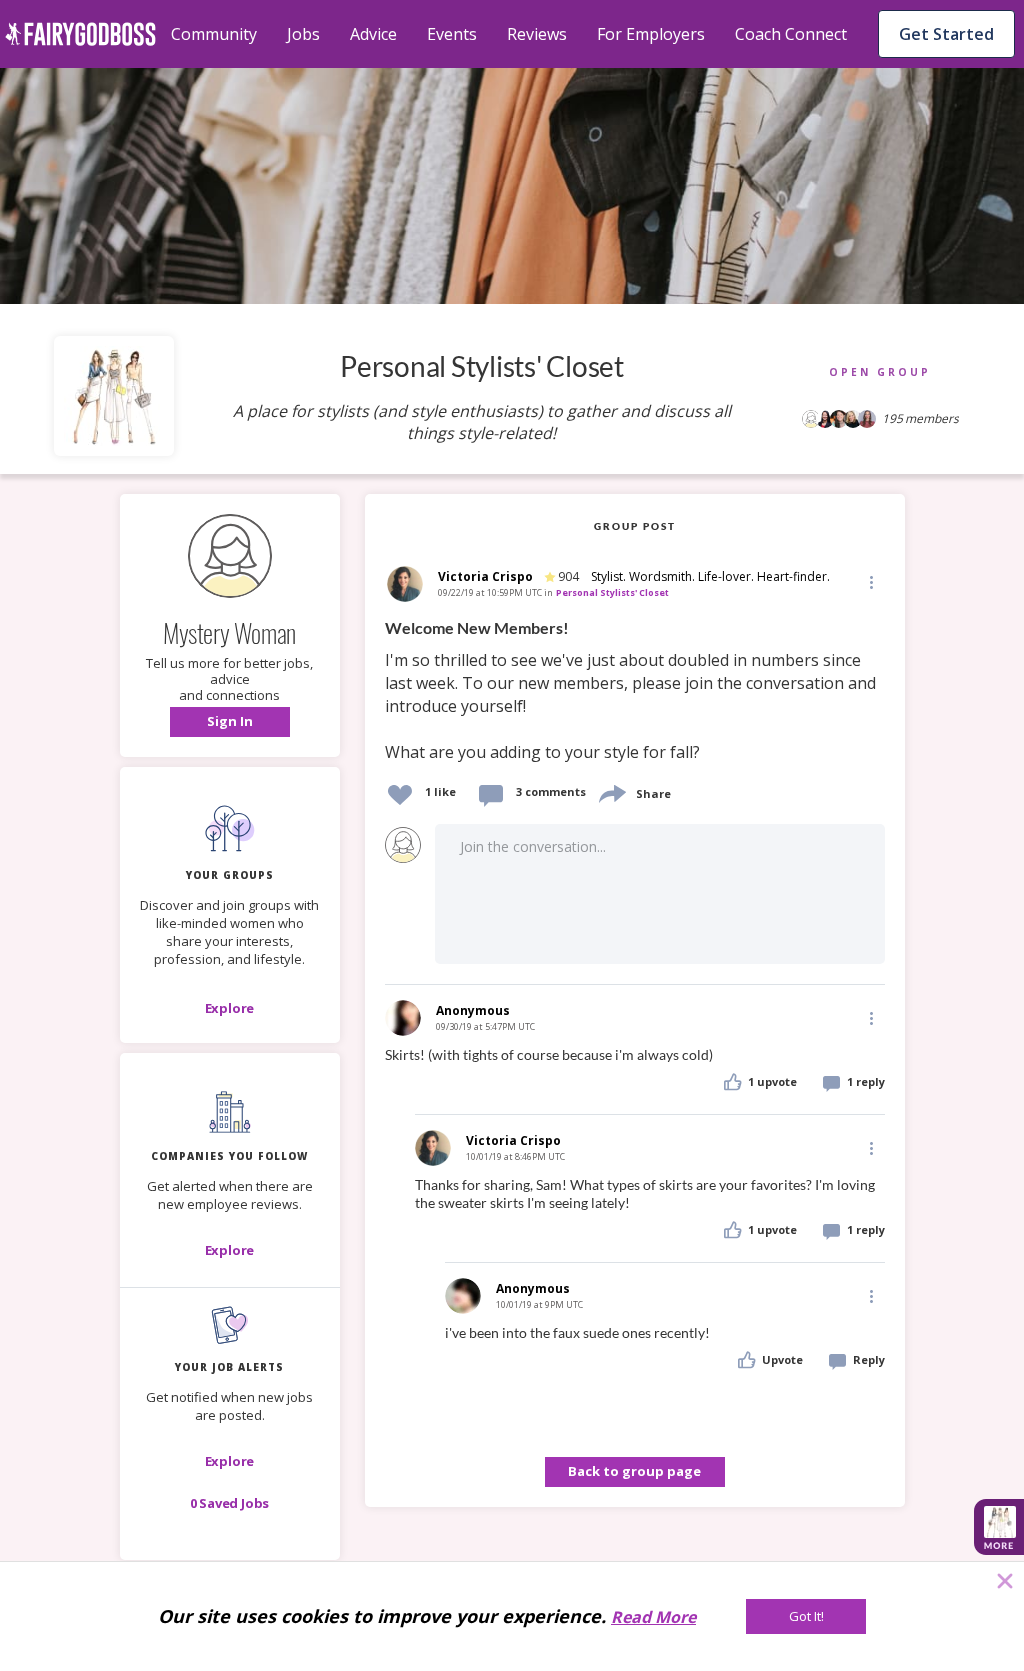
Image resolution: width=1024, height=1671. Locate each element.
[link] (635, 691)
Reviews (537, 34)
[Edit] (870, 581)
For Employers (651, 34)
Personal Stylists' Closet (612, 592)
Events (452, 34)
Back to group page (634, 1471)
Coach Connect (791, 34)
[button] (230, 722)
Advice (373, 34)
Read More (653, 1617)
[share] (611, 791)
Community (214, 34)
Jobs (303, 34)
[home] (80, 34)
